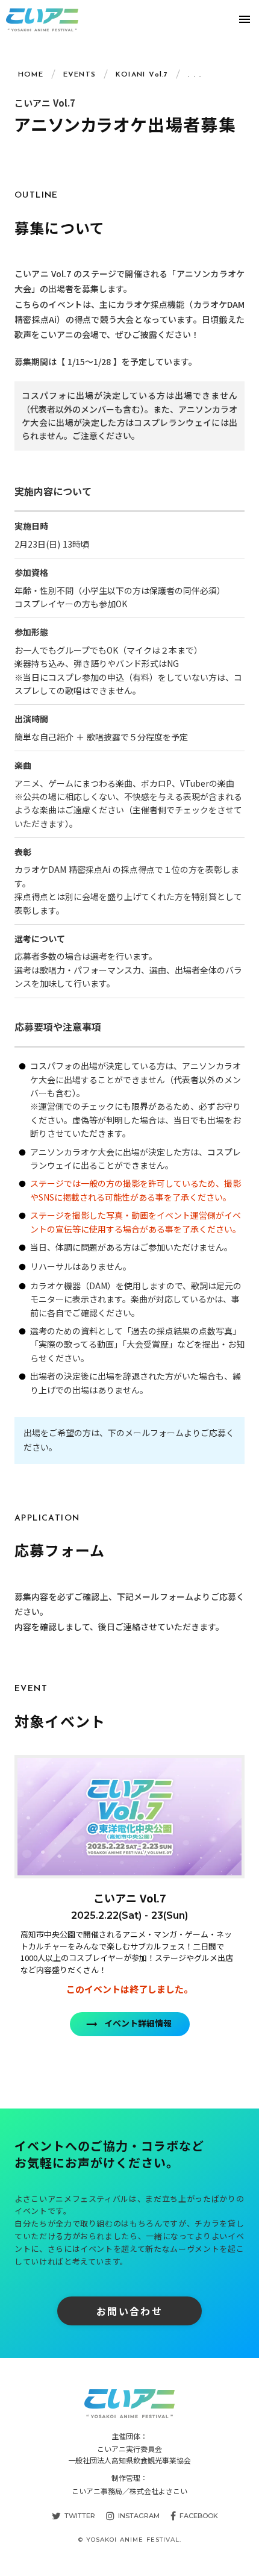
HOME (31, 75)
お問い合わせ (129, 2311)
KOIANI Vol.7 (142, 75)
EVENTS (80, 75)
